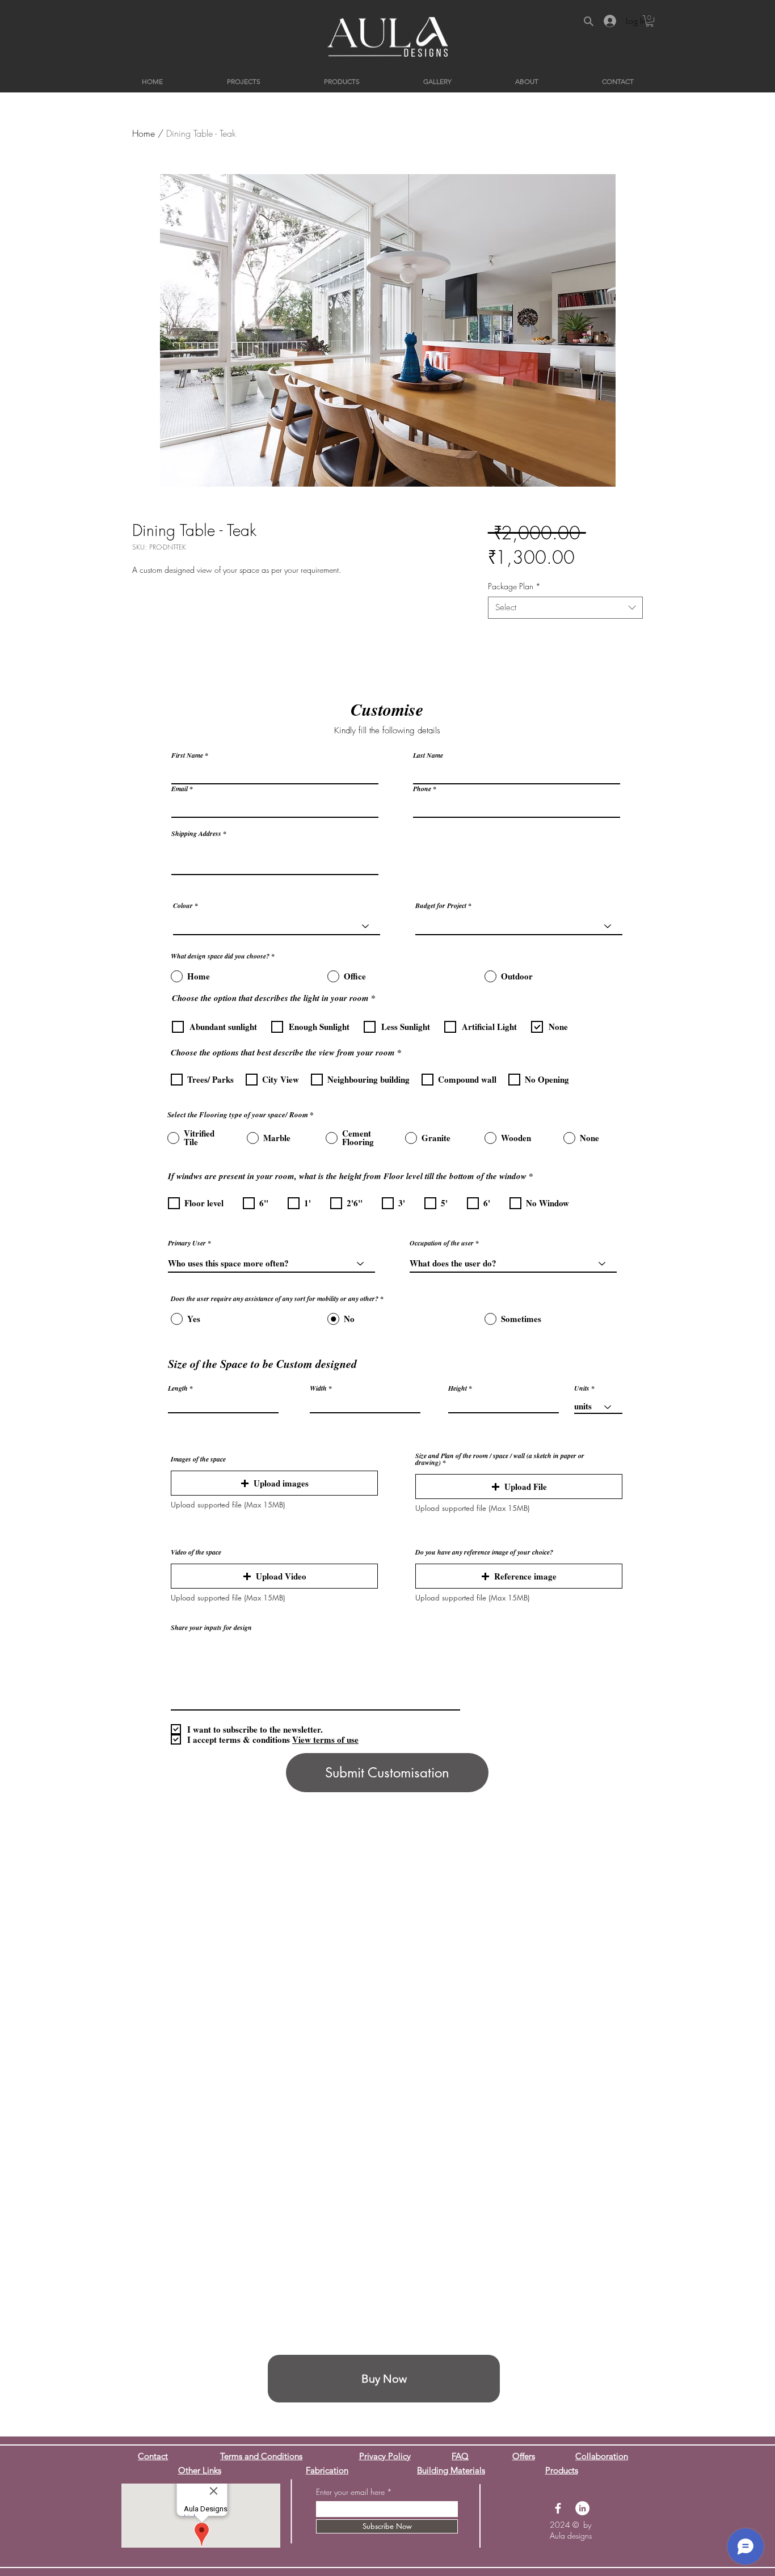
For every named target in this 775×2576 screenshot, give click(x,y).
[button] (650, 21)
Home (144, 133)
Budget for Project (441, 906)
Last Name (428, 755)
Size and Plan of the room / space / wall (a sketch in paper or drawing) (500, 1459)
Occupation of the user (442, 1243)
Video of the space (196, 1552)
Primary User (187, 1243)
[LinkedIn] (582, 2508)
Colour (183, 906)
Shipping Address (196, 834)
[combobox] (565, 608)
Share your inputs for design (211, 1628)
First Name (187, 755)
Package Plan (514, 586)
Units (582, 1388)
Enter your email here (350, 2492)
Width (318, 1388)
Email (180, 789)
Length (178, 1388)
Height (458, 1388)
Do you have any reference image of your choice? (484, 1552)
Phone (422, 789)
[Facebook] (558, 2508)
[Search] (588, 21)
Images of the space (198, 1459)
